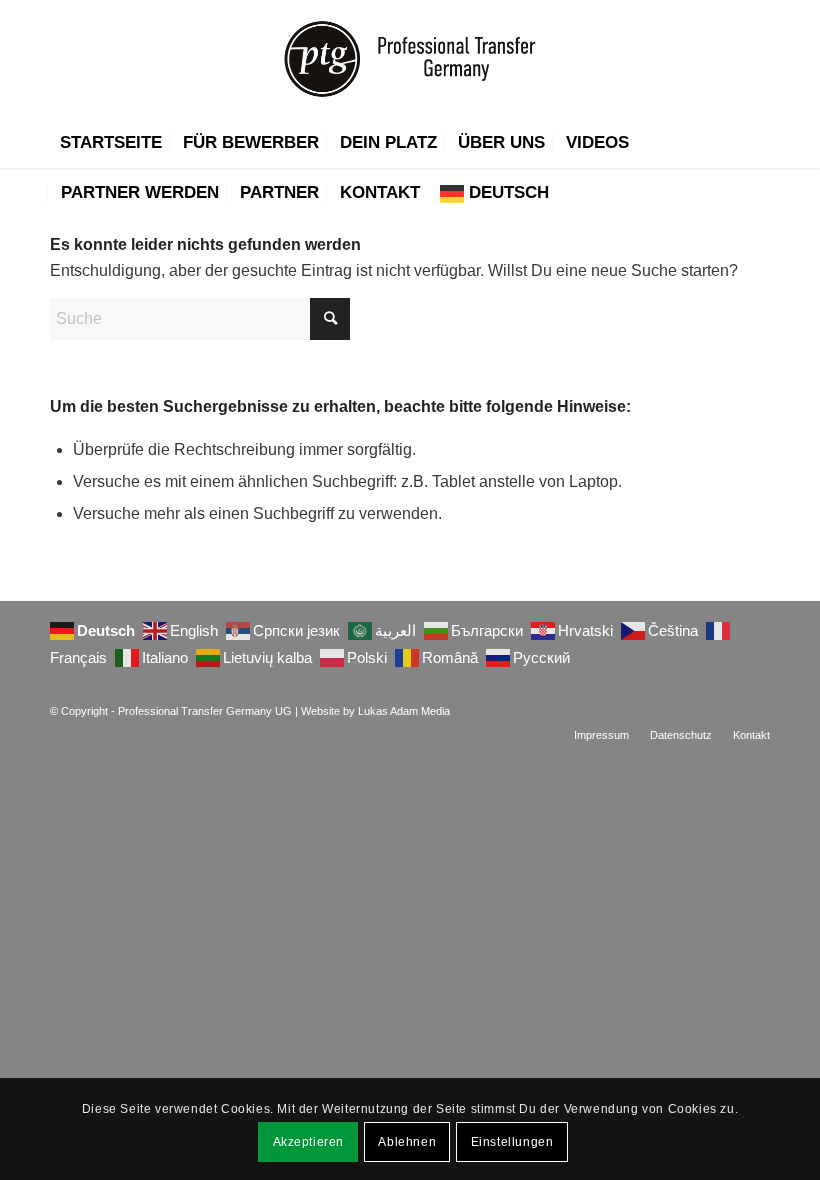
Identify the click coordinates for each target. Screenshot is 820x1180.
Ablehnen (407, 1142)
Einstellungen (512, 1142)
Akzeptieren (309, 1142)
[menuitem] (111, 143)
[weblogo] (409, 59)
